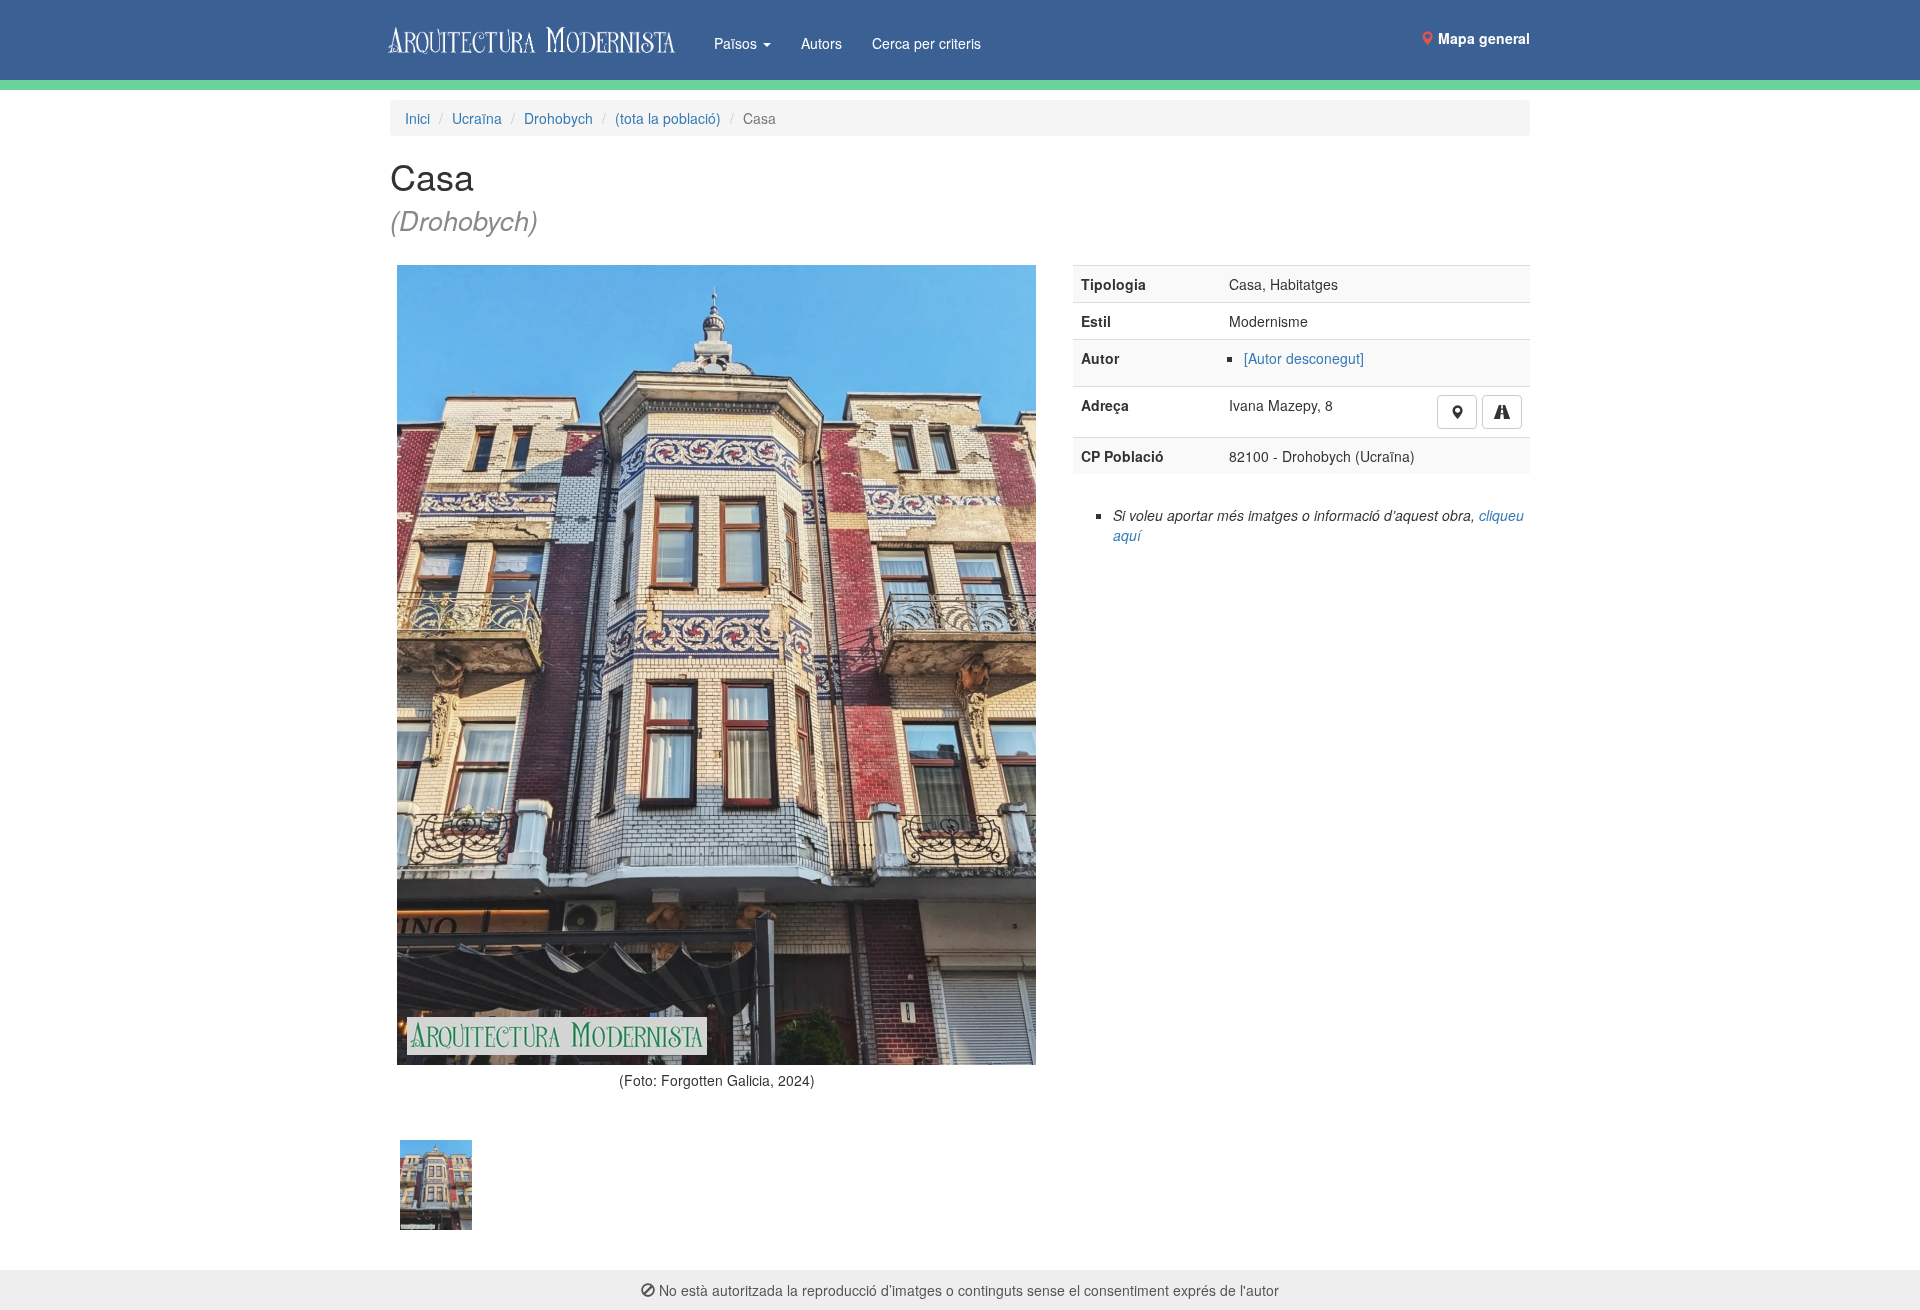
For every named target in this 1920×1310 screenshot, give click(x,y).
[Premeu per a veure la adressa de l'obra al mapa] (1457, 412)
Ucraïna (477, 118)
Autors (821, 43)
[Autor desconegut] (1304, 358)
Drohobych (558, 118)
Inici (417, 118)
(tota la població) (668, 118)
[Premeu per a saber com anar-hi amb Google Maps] (1502, 412)
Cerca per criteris (926, 43)
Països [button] (737, 43)
